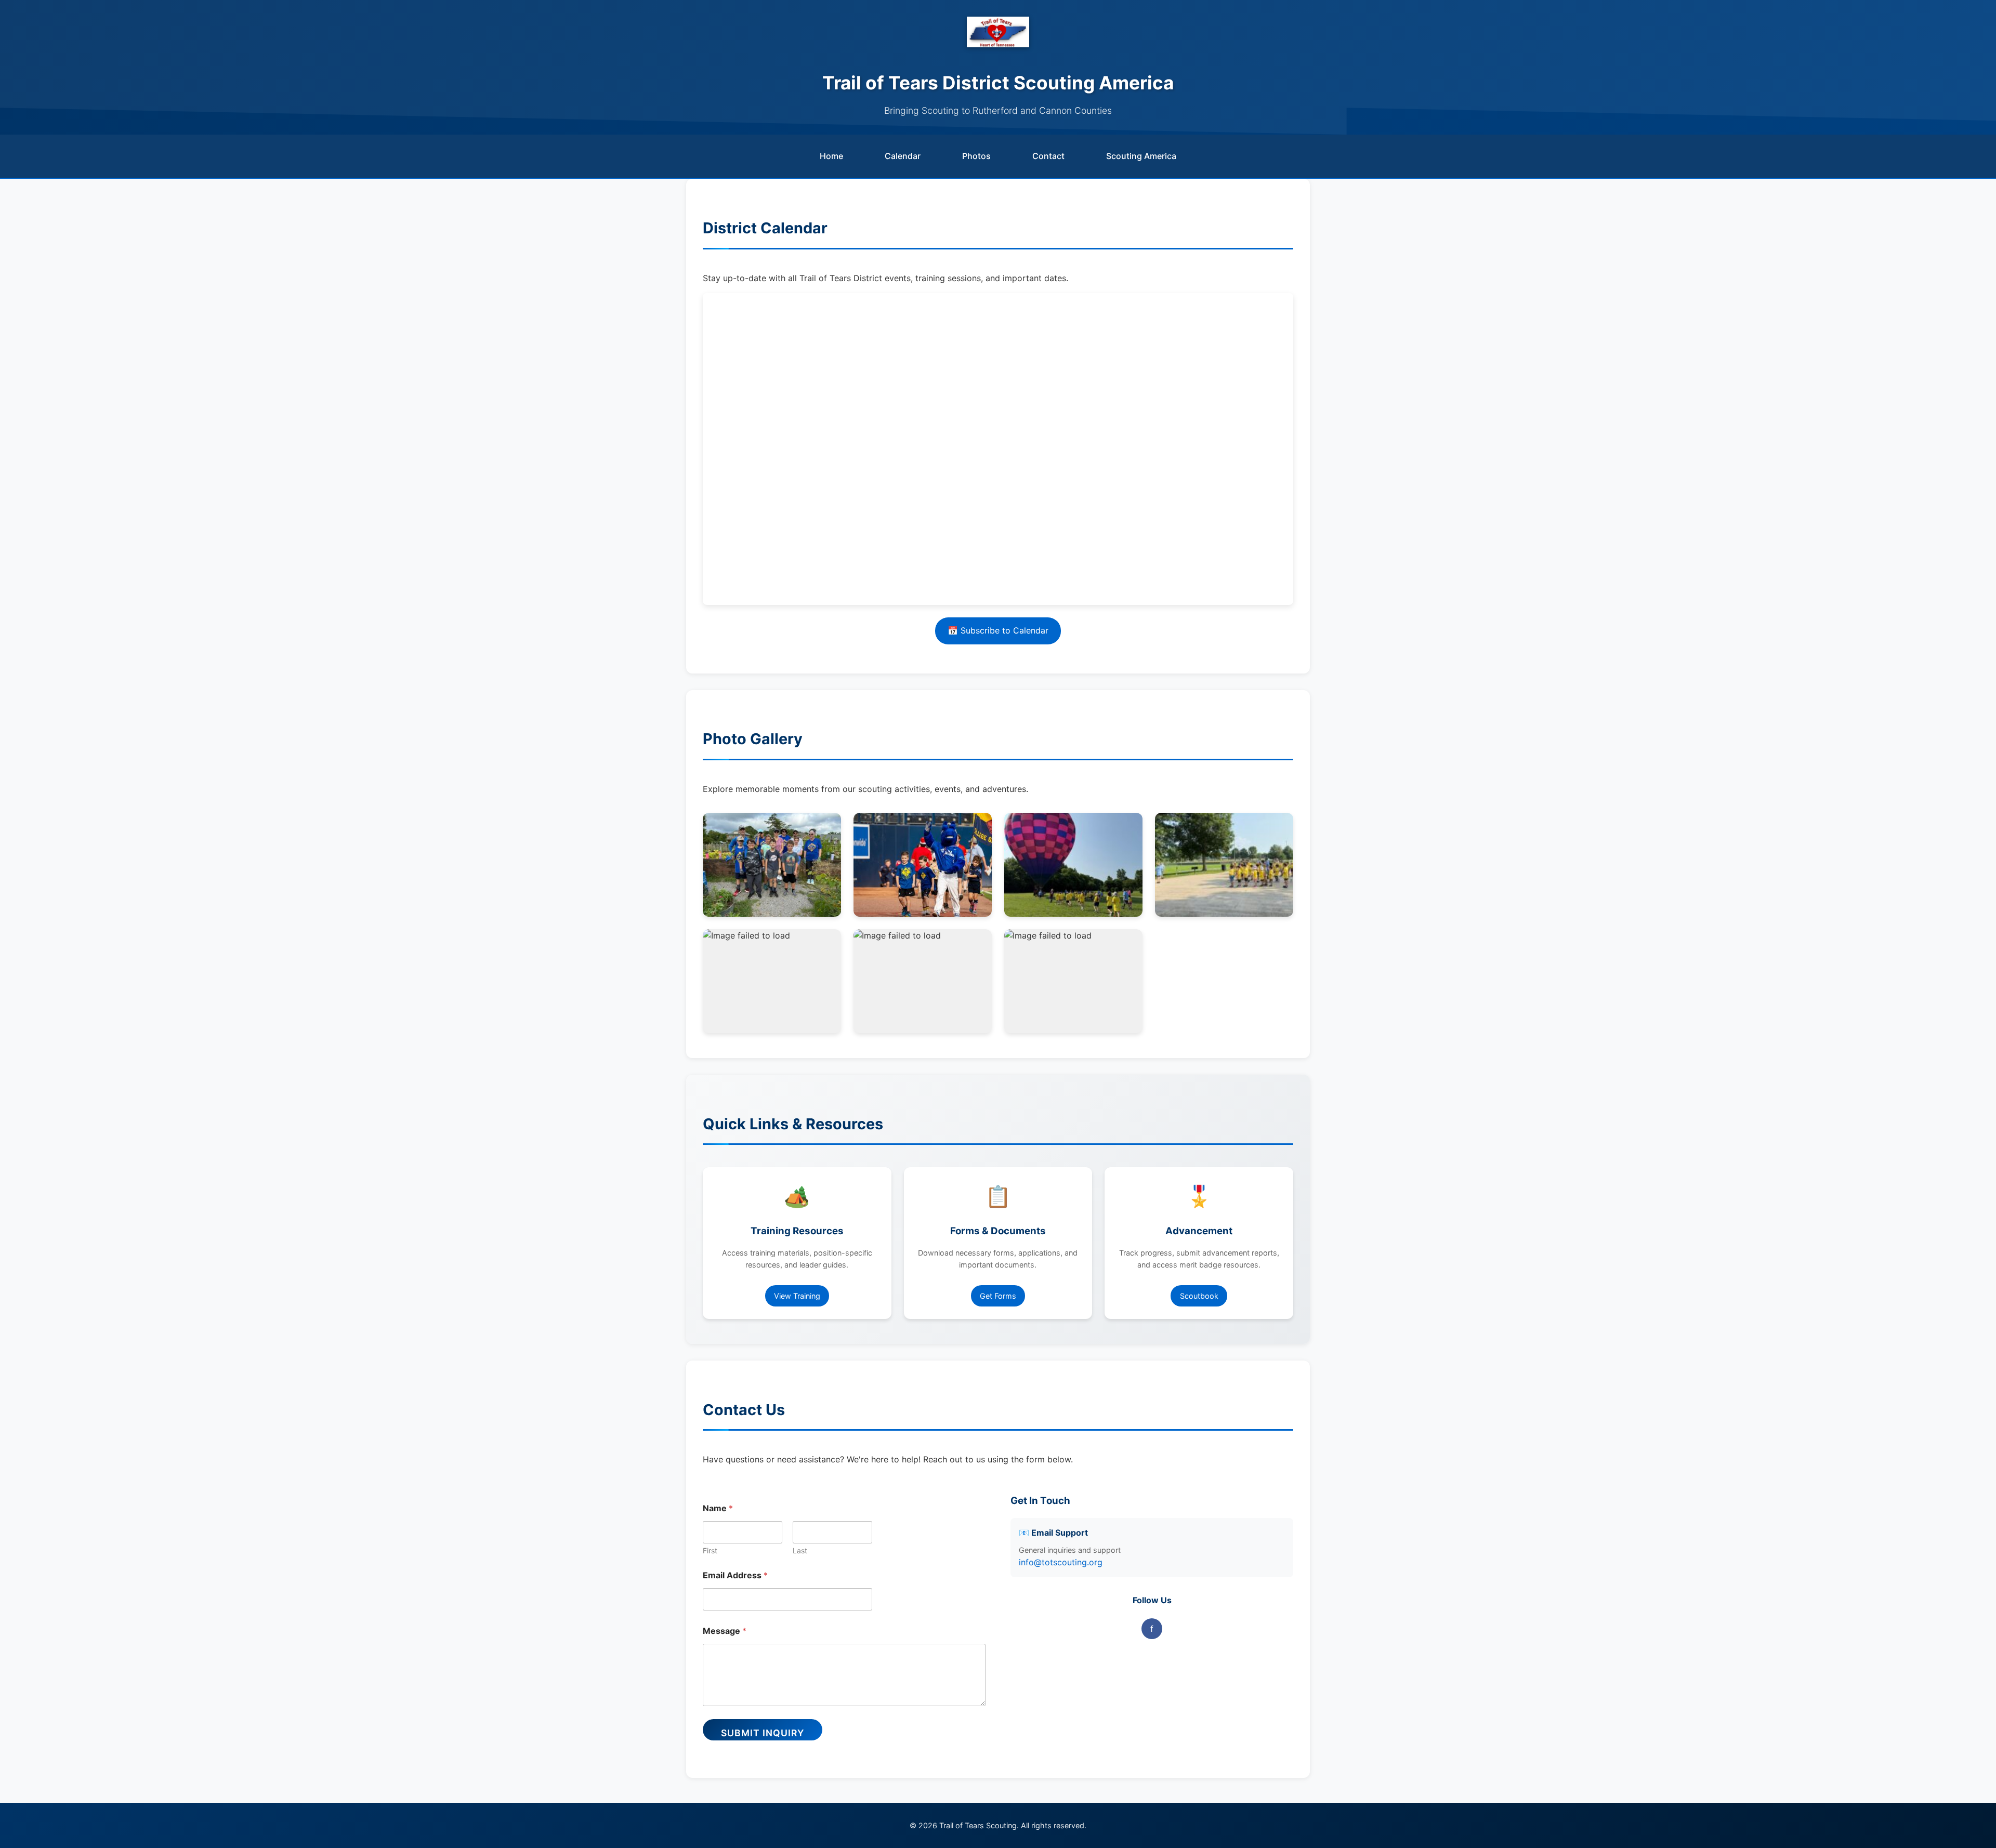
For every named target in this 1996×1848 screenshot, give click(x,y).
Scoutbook (1199, 1296)
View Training (797, 1296)
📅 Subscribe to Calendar (998, 630)
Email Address (735, 1575)
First (710, 1550)
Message (725, 1631)
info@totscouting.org (1061, 1562)
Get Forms (998, 1296)
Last (800, 1550)
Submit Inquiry (763, 1733)
